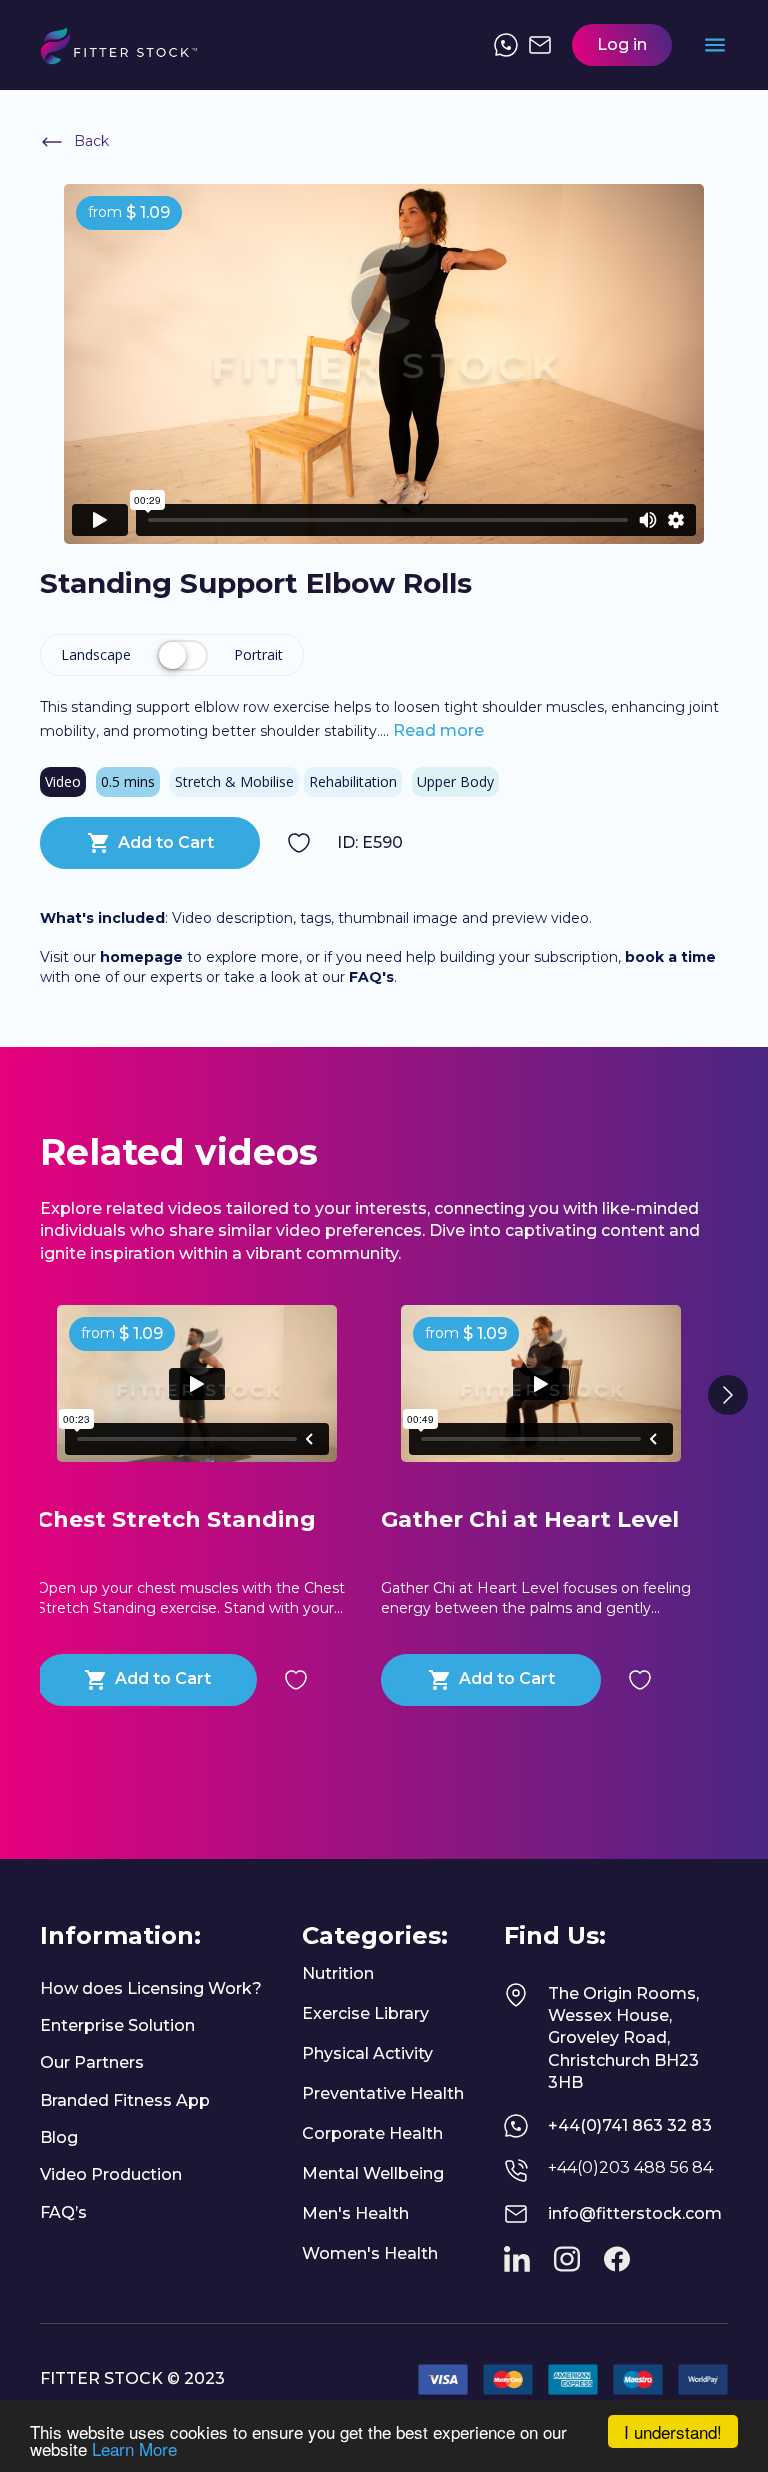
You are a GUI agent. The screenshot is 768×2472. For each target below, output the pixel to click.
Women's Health (370, 2253)
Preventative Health (383, 2093)
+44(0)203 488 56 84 (630, 2167)
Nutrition (338, 1973)
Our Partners (92, 2062)
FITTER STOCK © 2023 (132, 2378)
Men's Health (355, 2213)
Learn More (134, 2448)
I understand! (673, 2431)
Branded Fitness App (125, 2100)
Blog (59, 2137)
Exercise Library (365, 2013)
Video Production (111, 2174)
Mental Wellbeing (373, 2173)
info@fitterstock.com (635, 2213)
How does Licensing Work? (151, 1988)
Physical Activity (367, 2053)
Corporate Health (372, 2133)
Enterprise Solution (117, 2025)
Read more (436, 730)
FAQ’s (63, 2212)
